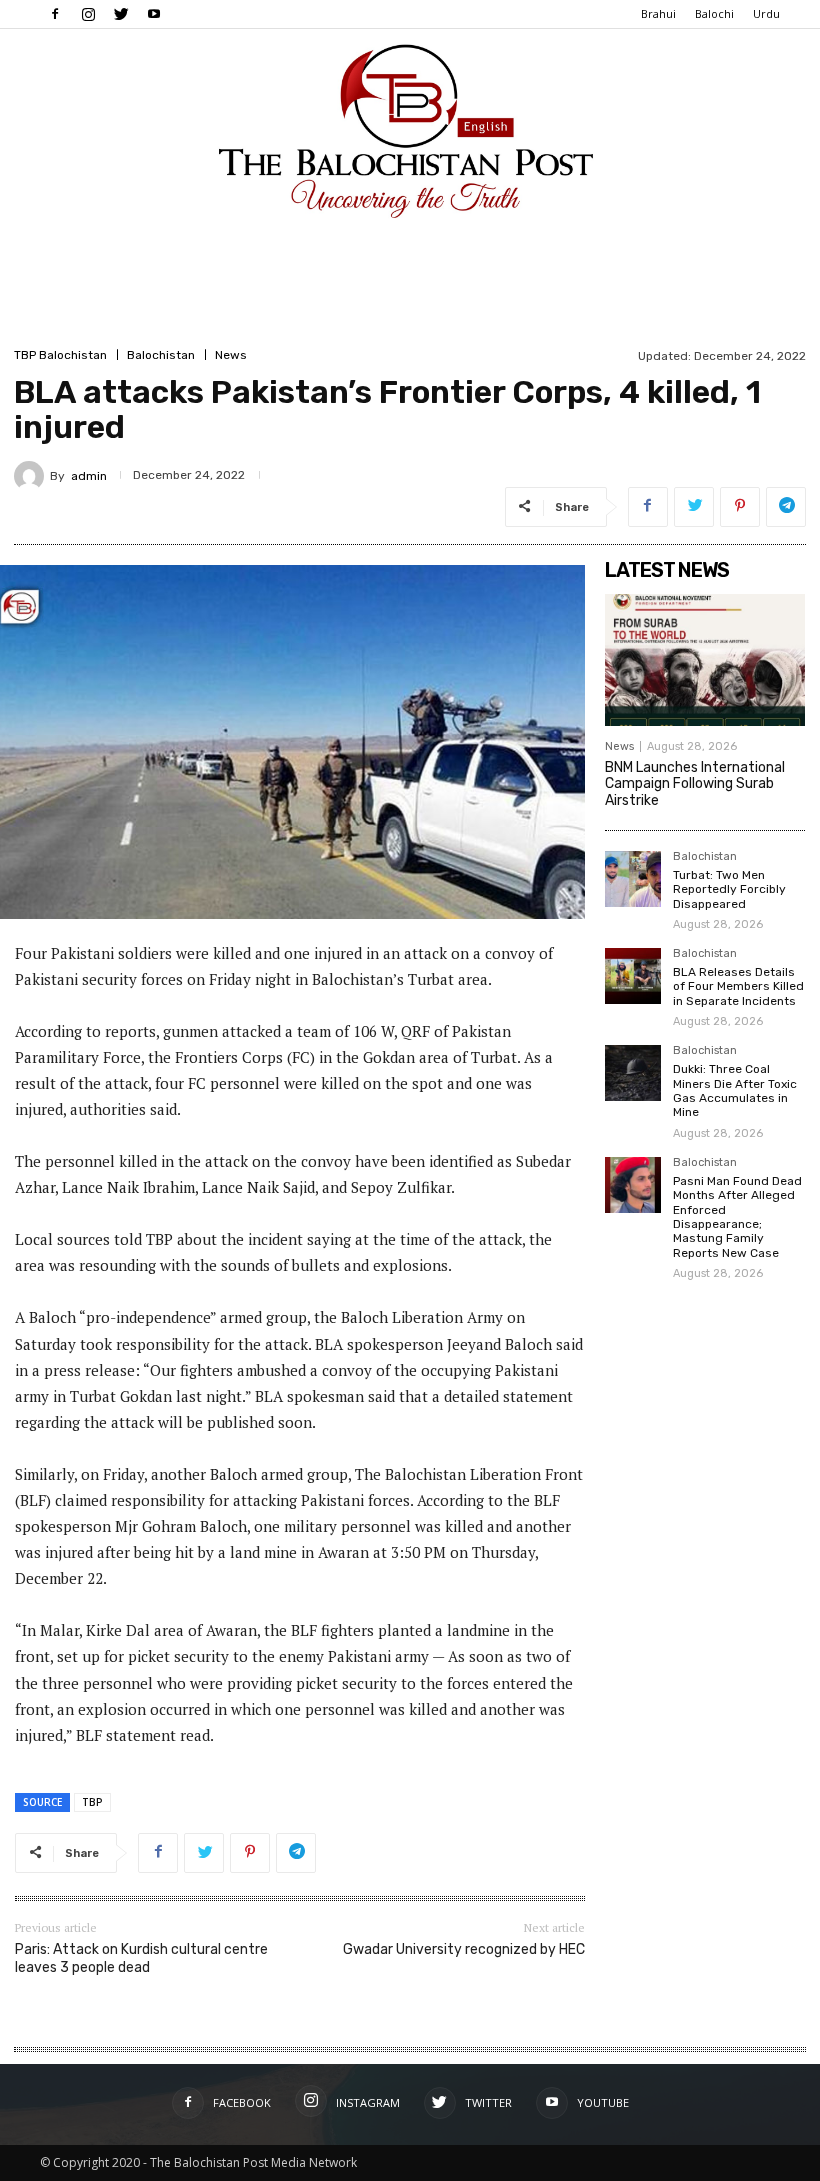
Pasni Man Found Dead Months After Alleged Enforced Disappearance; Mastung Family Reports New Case (737, 1217)
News (231, 355)
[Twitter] (121, 14)
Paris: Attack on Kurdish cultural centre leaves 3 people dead (141, 1958)
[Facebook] (55, 14)
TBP (92, 1802)
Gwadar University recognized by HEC (464, 1949)
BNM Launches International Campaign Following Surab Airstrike (695, 784)
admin (89, 476)
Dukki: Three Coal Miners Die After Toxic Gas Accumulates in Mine (735, 1090)
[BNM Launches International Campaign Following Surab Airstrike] (705, 660)
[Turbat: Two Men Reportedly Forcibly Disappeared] (633, 879)
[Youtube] (154, 14)
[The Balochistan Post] (410, 131)
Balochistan (161, 355)
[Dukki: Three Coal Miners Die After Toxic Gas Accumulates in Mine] (633, 1073)
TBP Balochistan (60, 355)
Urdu (766, 13)
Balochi (714, 13)
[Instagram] (88, 14)
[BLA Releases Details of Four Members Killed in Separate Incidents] (633, 976)
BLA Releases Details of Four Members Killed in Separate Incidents (738, 986)
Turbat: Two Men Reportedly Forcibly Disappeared (729, 889)
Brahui (658, 13)
